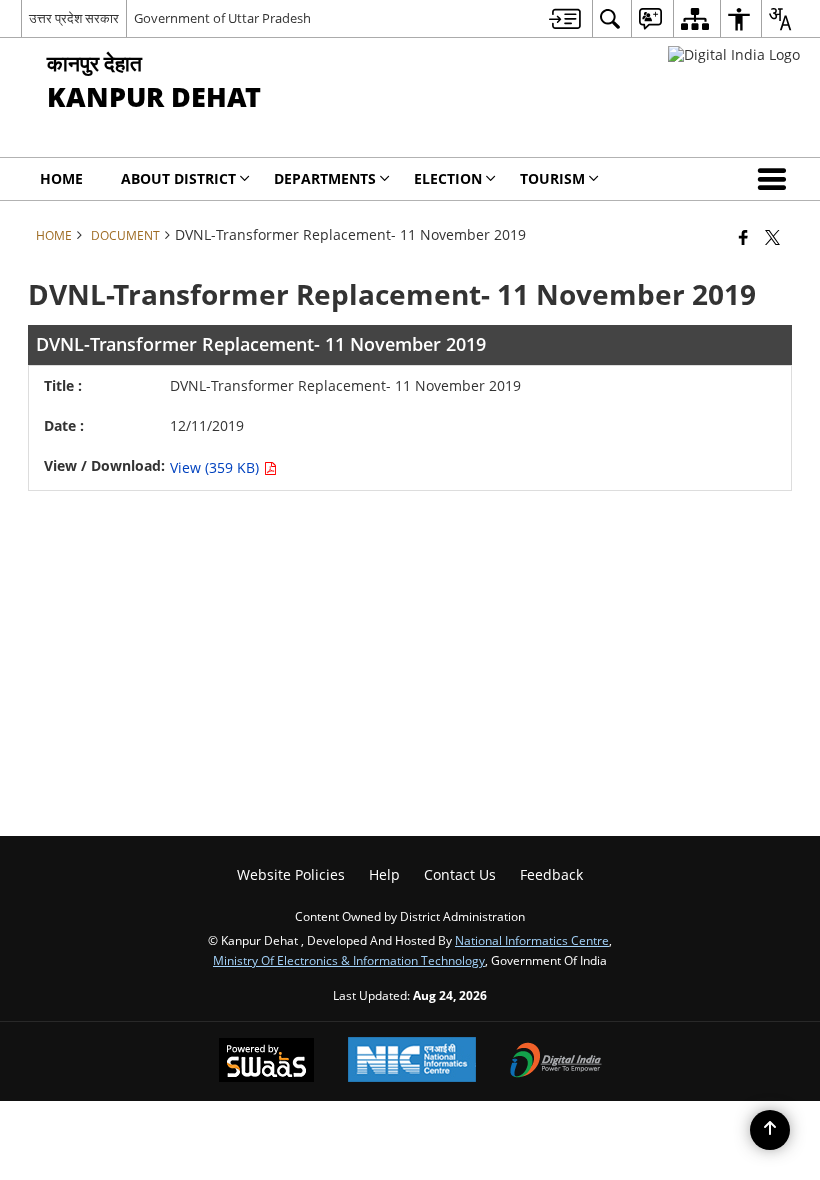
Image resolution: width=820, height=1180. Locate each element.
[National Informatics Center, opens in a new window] (412, 1061)
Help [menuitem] (384, 874)
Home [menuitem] (61, 178)
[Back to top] (770, 1130)
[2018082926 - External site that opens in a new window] (734, 54)
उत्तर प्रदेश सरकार (74, 18)
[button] (776, 179)
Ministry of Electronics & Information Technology (349, 960)
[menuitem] (565, 18)
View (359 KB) (216, 467)
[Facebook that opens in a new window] (743, 237)
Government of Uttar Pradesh (222, 18)
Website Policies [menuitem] (291, 874)
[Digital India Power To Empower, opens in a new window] (556, 1062)
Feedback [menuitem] (551, 874)
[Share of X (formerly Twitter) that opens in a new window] (772, 237)
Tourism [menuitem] (552, 178)
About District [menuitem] (178, 178)
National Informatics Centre (532, 940)
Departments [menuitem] (325, 178)
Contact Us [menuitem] (460, 874)
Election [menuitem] (448, 178)
